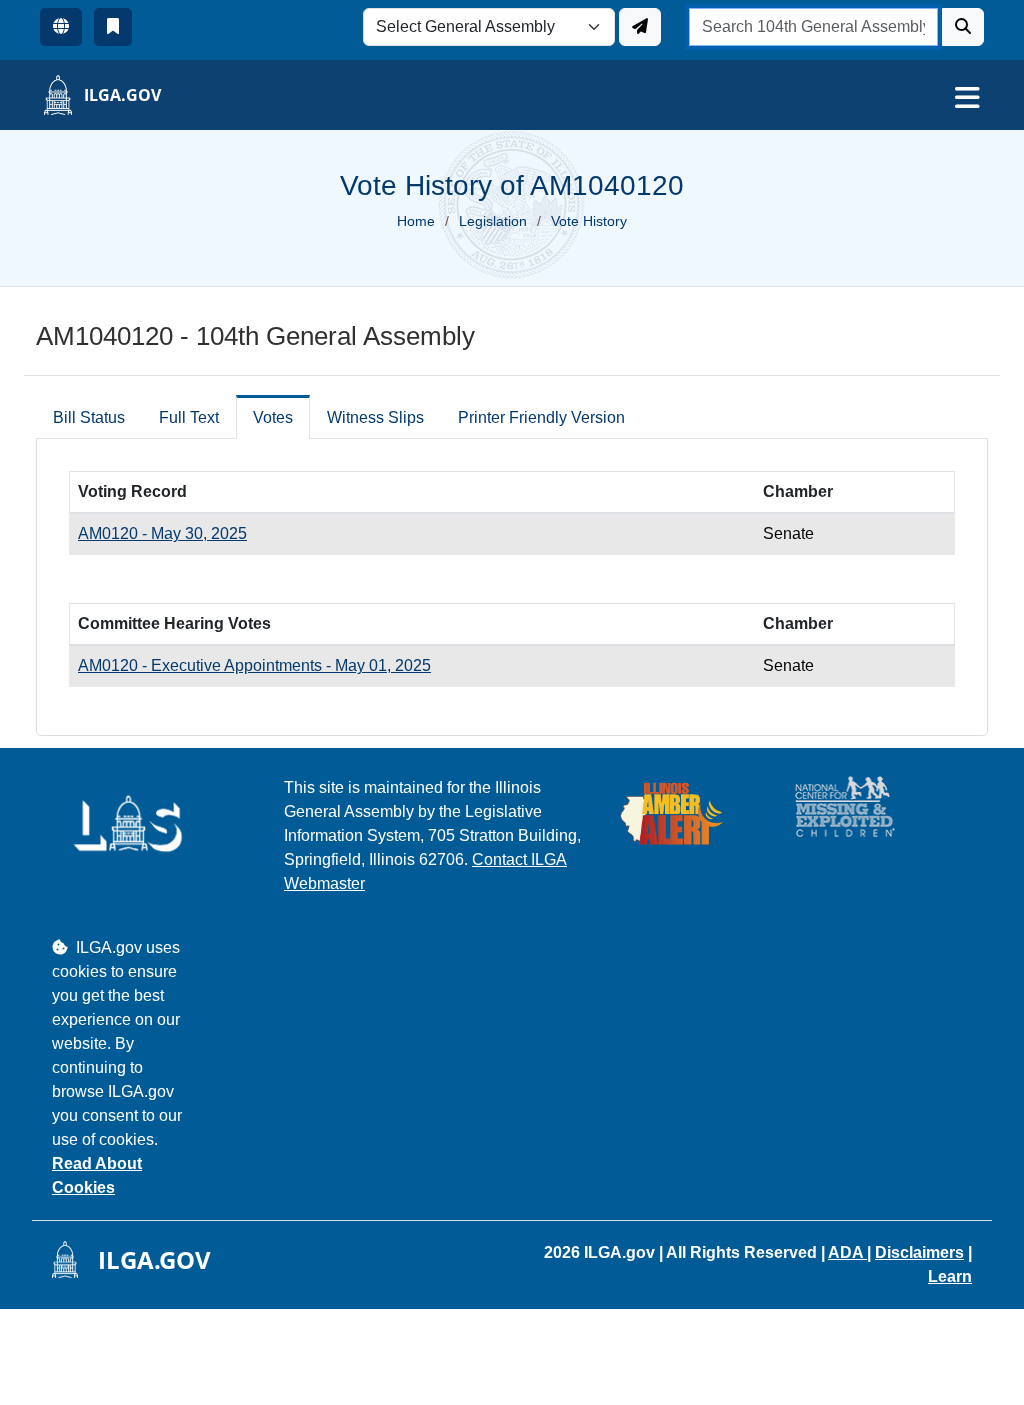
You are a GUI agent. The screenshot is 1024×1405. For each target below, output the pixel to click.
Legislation (493, 221)
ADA (847, 1252)
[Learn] (113, 27)
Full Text (189, 417)
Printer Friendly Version (541, 417)
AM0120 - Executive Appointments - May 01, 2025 (254, 665)
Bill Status (89, 417)
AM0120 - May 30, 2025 (162, 533)
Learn (950, 1276)
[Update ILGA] (640, 27)
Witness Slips (375, 417)
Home (416, 221)
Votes (273, 417)
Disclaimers (919, 1252)
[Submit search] (963, 27)
